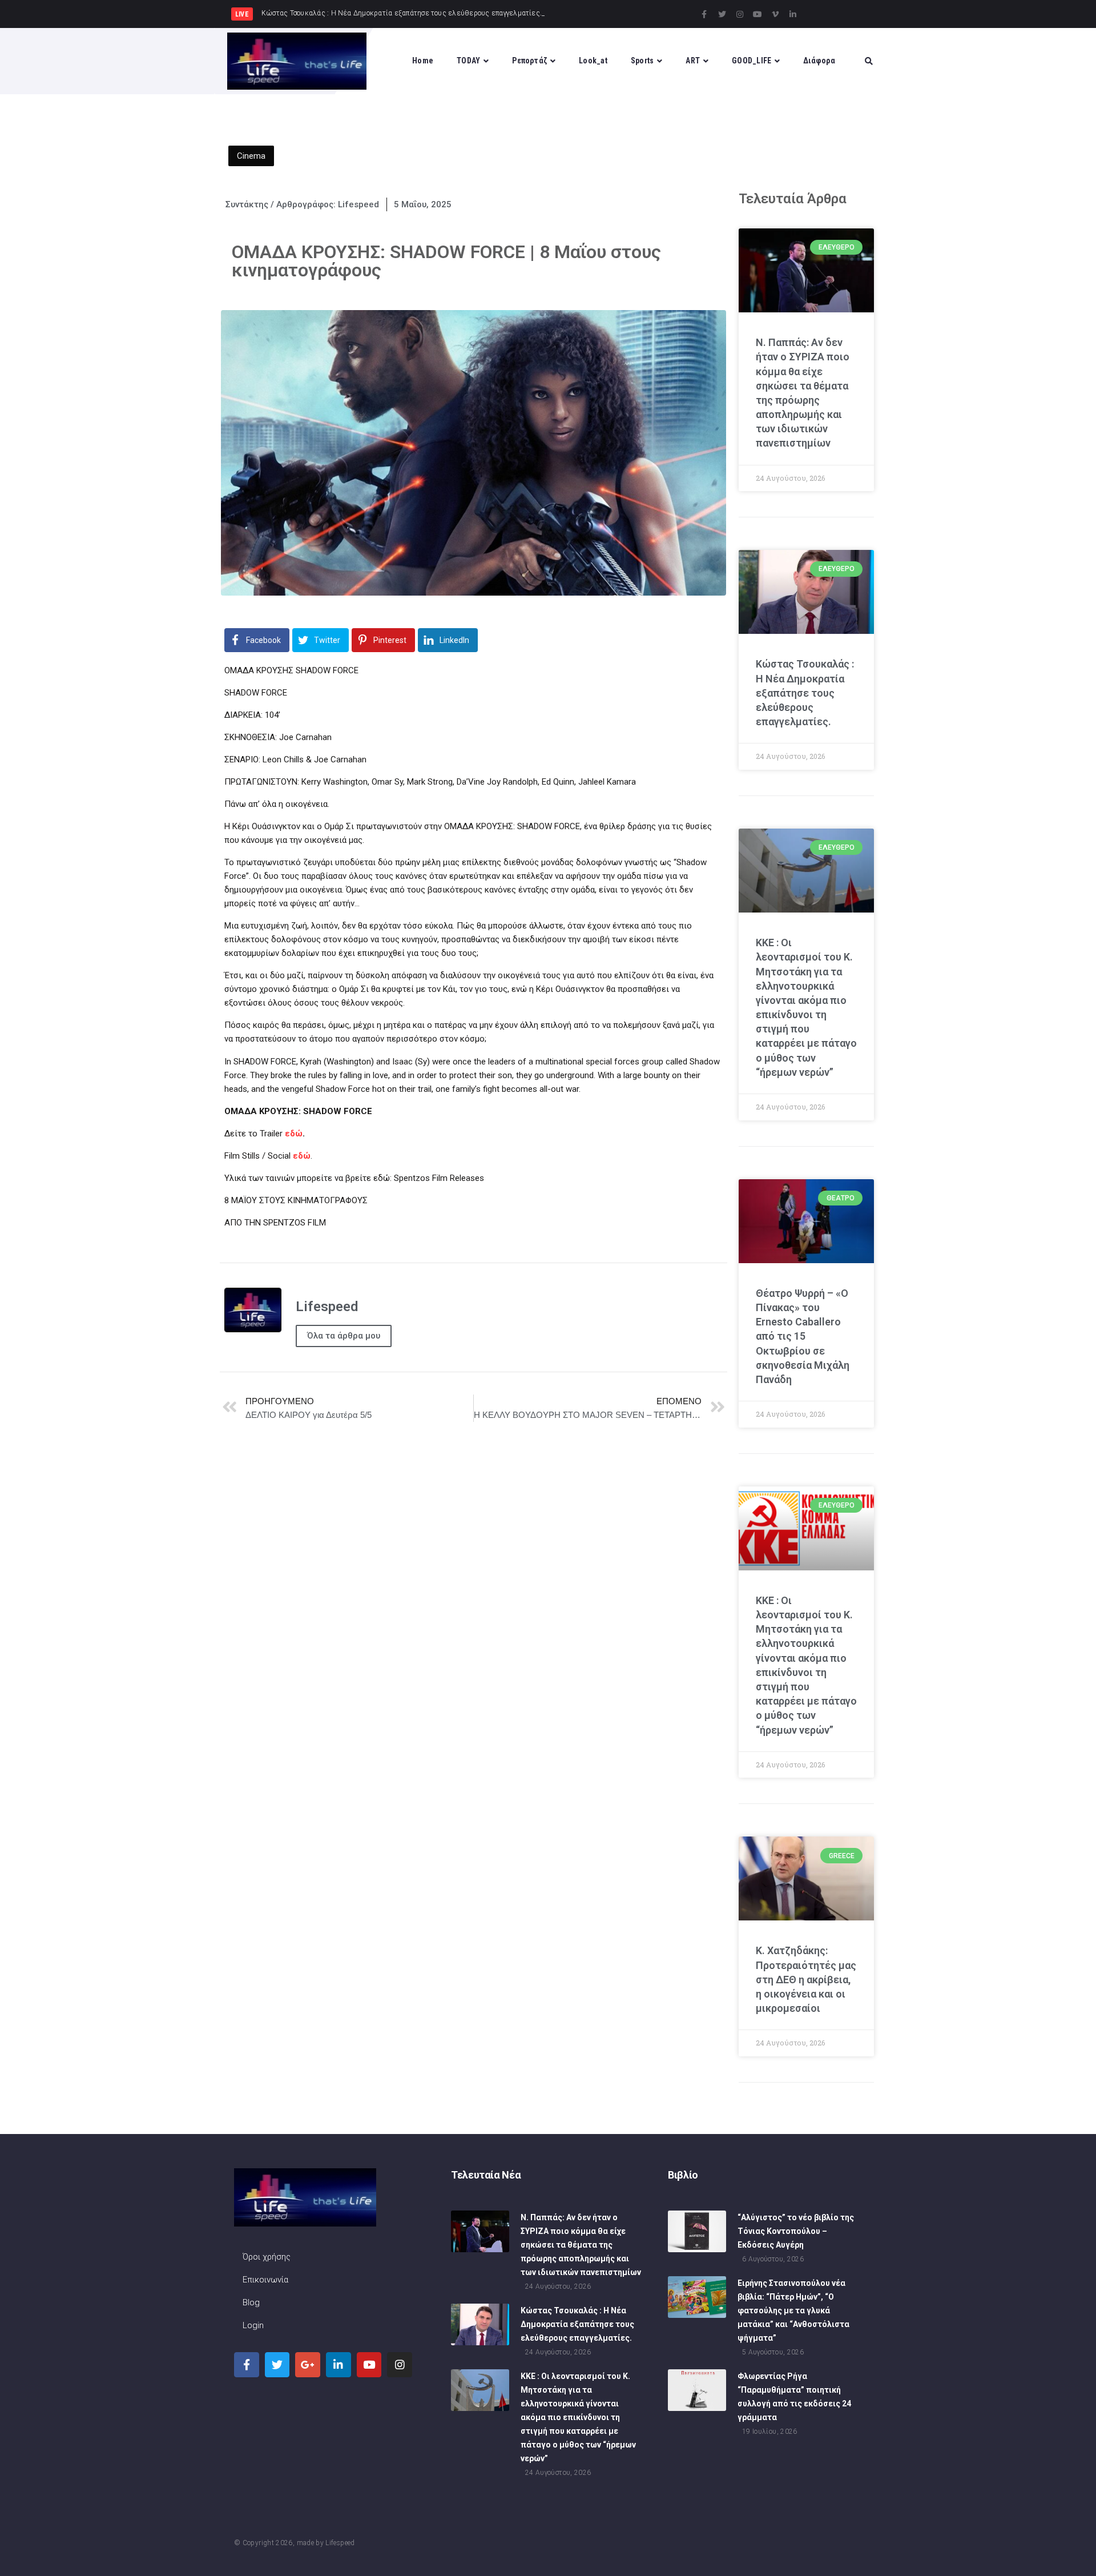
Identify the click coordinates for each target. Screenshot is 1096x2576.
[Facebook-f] (704, 14)
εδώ (302, 1156)
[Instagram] (740, 14)
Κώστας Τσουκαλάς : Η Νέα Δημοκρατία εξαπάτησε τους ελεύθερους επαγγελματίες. (805, 693)
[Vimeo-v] (775, 14)
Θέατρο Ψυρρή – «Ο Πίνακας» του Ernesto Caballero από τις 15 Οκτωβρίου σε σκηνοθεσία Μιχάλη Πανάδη (803, 1336)
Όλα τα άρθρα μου (344, 1336)
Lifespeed (340, 2543)
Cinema (251, 156)
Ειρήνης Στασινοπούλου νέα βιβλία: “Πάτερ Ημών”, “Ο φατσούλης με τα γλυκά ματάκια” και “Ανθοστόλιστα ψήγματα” (793, 2310)
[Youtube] (757, 14)
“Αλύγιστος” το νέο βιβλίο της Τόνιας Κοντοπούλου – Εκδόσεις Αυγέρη (796, 2231)
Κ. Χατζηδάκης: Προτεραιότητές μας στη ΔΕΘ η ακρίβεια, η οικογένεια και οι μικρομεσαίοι (806, 1979)
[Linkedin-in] (793, 14)
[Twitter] (722, 14)
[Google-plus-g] (308, 2365)
